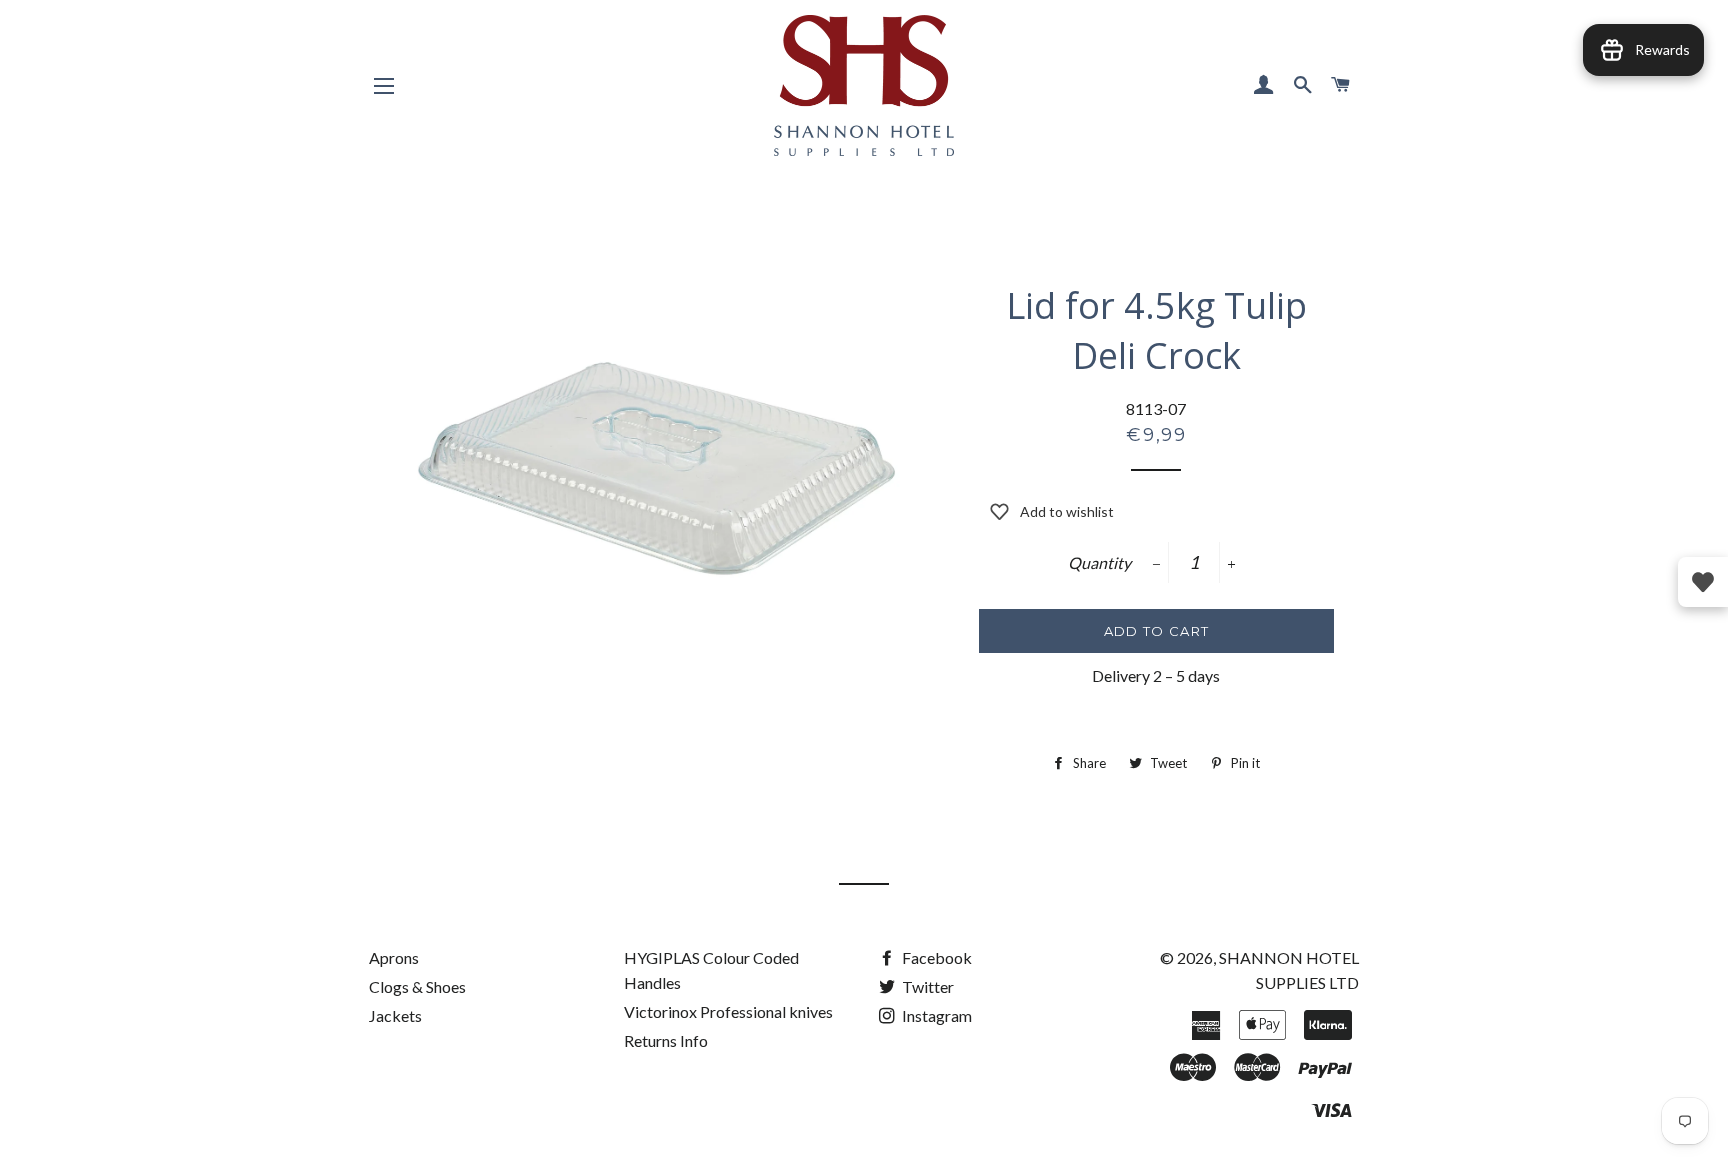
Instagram (935, 1015)
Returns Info (666, 1040)
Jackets (395, 1015)
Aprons (394, 957)
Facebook (935, 957)
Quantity (1099, 562)
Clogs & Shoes (417, 986)
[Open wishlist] (1703, 582)
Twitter (926, 986)
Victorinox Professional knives (728, 1011)
